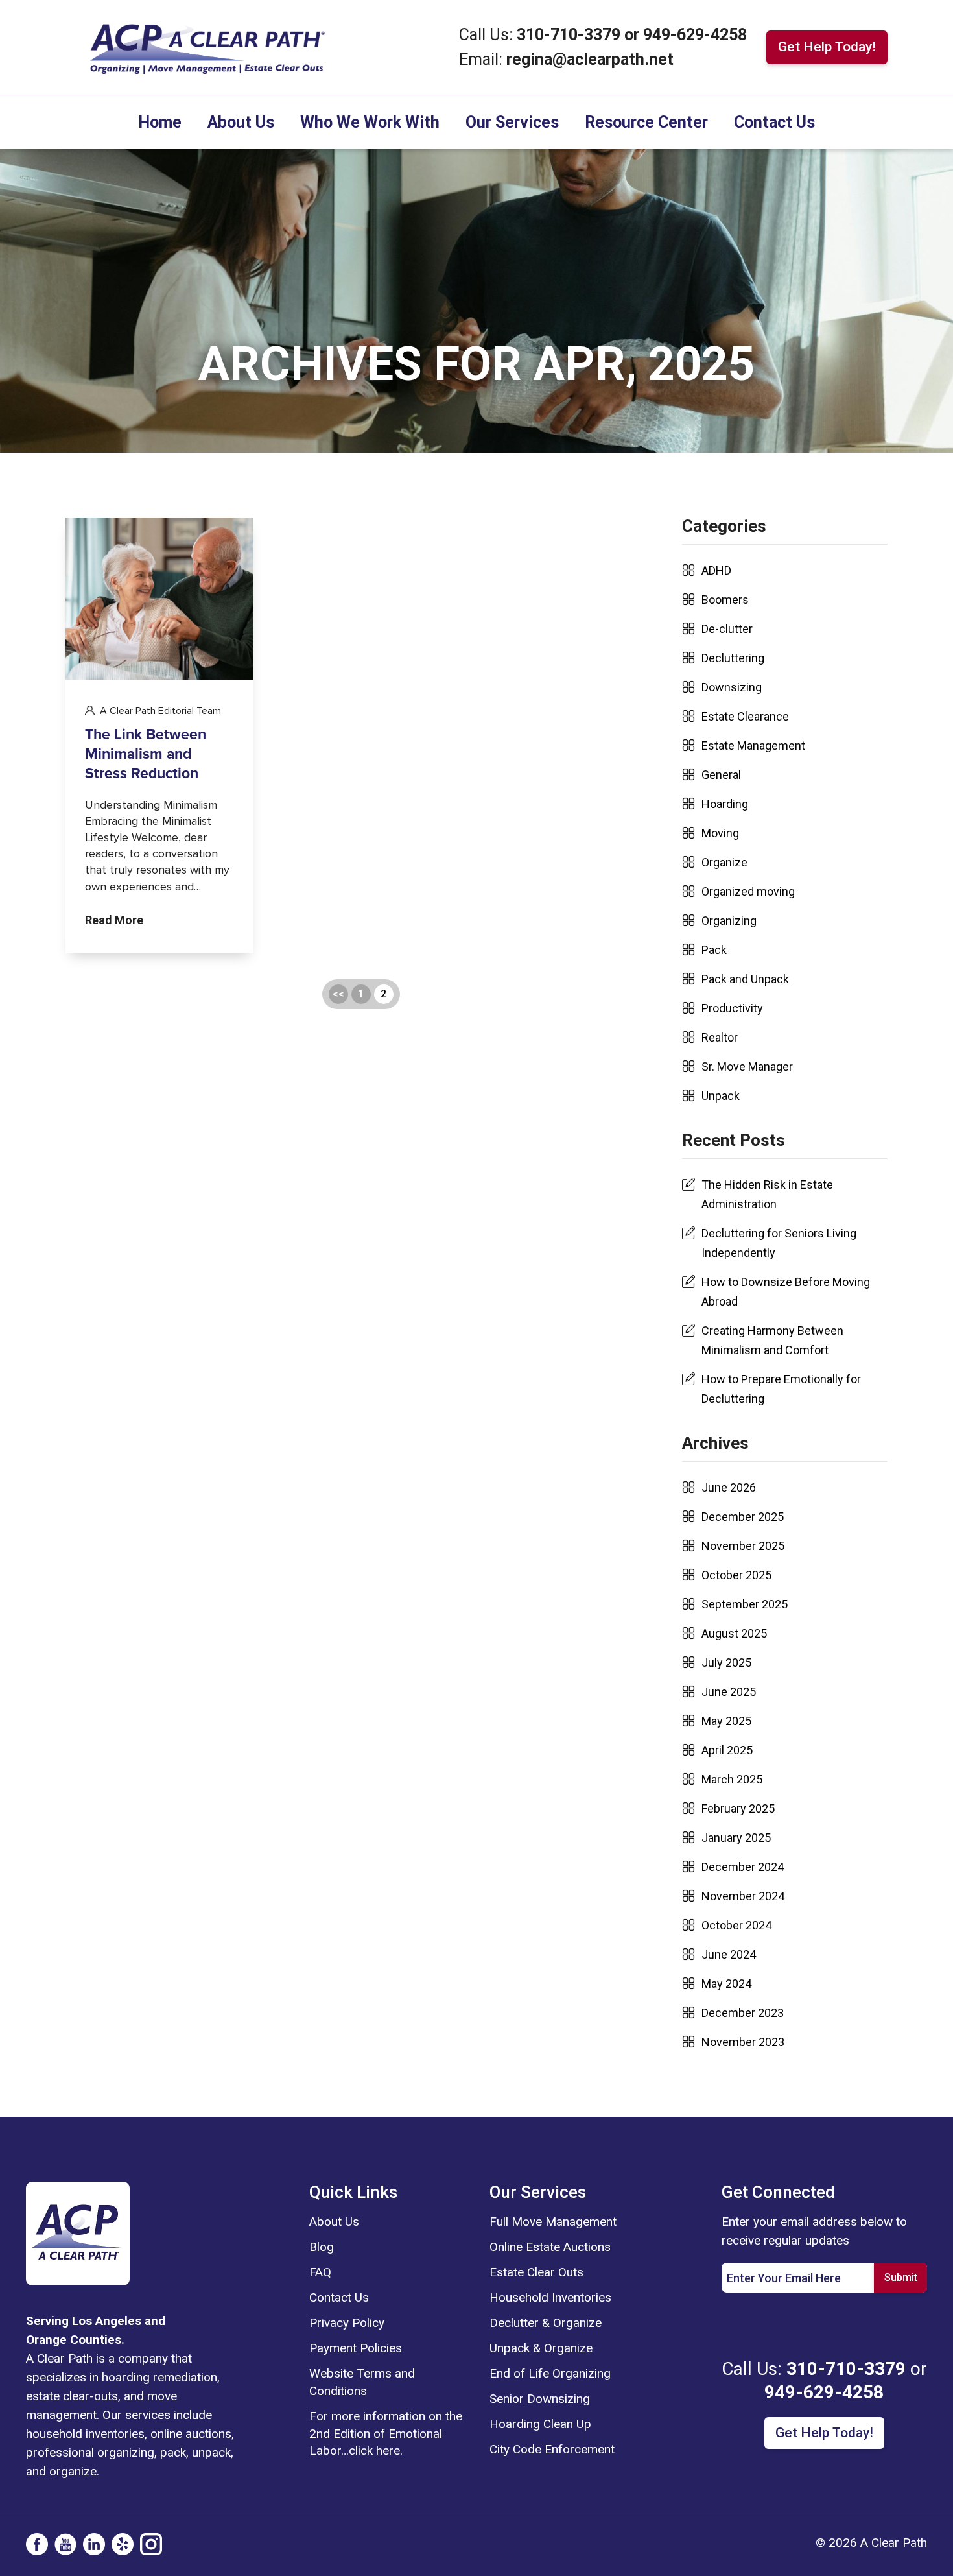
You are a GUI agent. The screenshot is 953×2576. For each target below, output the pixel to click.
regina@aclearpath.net (590, 59)
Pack (714, 950)
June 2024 (729, 1954)
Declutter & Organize (546, 2323)
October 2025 (736, 1575)
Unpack (721, 1096)
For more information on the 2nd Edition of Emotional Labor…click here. (386, 2434)
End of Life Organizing (550, 2373)
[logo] (78, 2232)
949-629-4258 (695, 35)
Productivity (732, 1008)
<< (338, 994)
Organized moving (748, 891)
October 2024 (736, 1925)
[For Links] (206, 46)
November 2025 (743, 1546)
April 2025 (727, 1750)
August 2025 (734, 1633)
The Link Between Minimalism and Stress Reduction (146, 755)
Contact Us (774, 122)
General (721, 775)
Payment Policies (356, 2348)
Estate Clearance (745, 716)
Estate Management (753, 745)
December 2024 (743, 1867)
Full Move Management (553, 2222)
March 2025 (732, 1779)
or (632, 35)
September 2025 (745, 1604)
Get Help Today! (827, 47)
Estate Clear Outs (536, 2272)
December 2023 (743, 2013)
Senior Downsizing (540, 2399)
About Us (241, 122)
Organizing (729, 921)
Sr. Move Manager (747, 1067)
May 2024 (726, 1984)
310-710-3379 (571, 35)
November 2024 (743, 1896)
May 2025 (726, 1721)
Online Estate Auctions (550, 2247)
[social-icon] (37, 2544)
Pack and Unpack (745, 979)
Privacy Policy (347, 2323)
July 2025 (726, 1663)
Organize (724, 862)
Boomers (725, 600)
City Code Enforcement (552, 2449)
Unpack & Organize (541, 2348)
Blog (322, 2247)
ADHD (716, 570)
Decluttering (733, 658)
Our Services (512, 122)
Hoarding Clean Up (540, 2424)
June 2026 (729, 1487)
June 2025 (729, 1692)
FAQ (320, 2272)
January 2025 (736, 1838)
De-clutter (727, 629)
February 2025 (738, 1808)
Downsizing (732, 687)
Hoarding (725, 804)
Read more (114, 921)
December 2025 (743, 1517)
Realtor (720, 1037)
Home (160, 122)
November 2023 (743, 2042)
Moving (720, 833)
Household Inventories (550, 2297)
